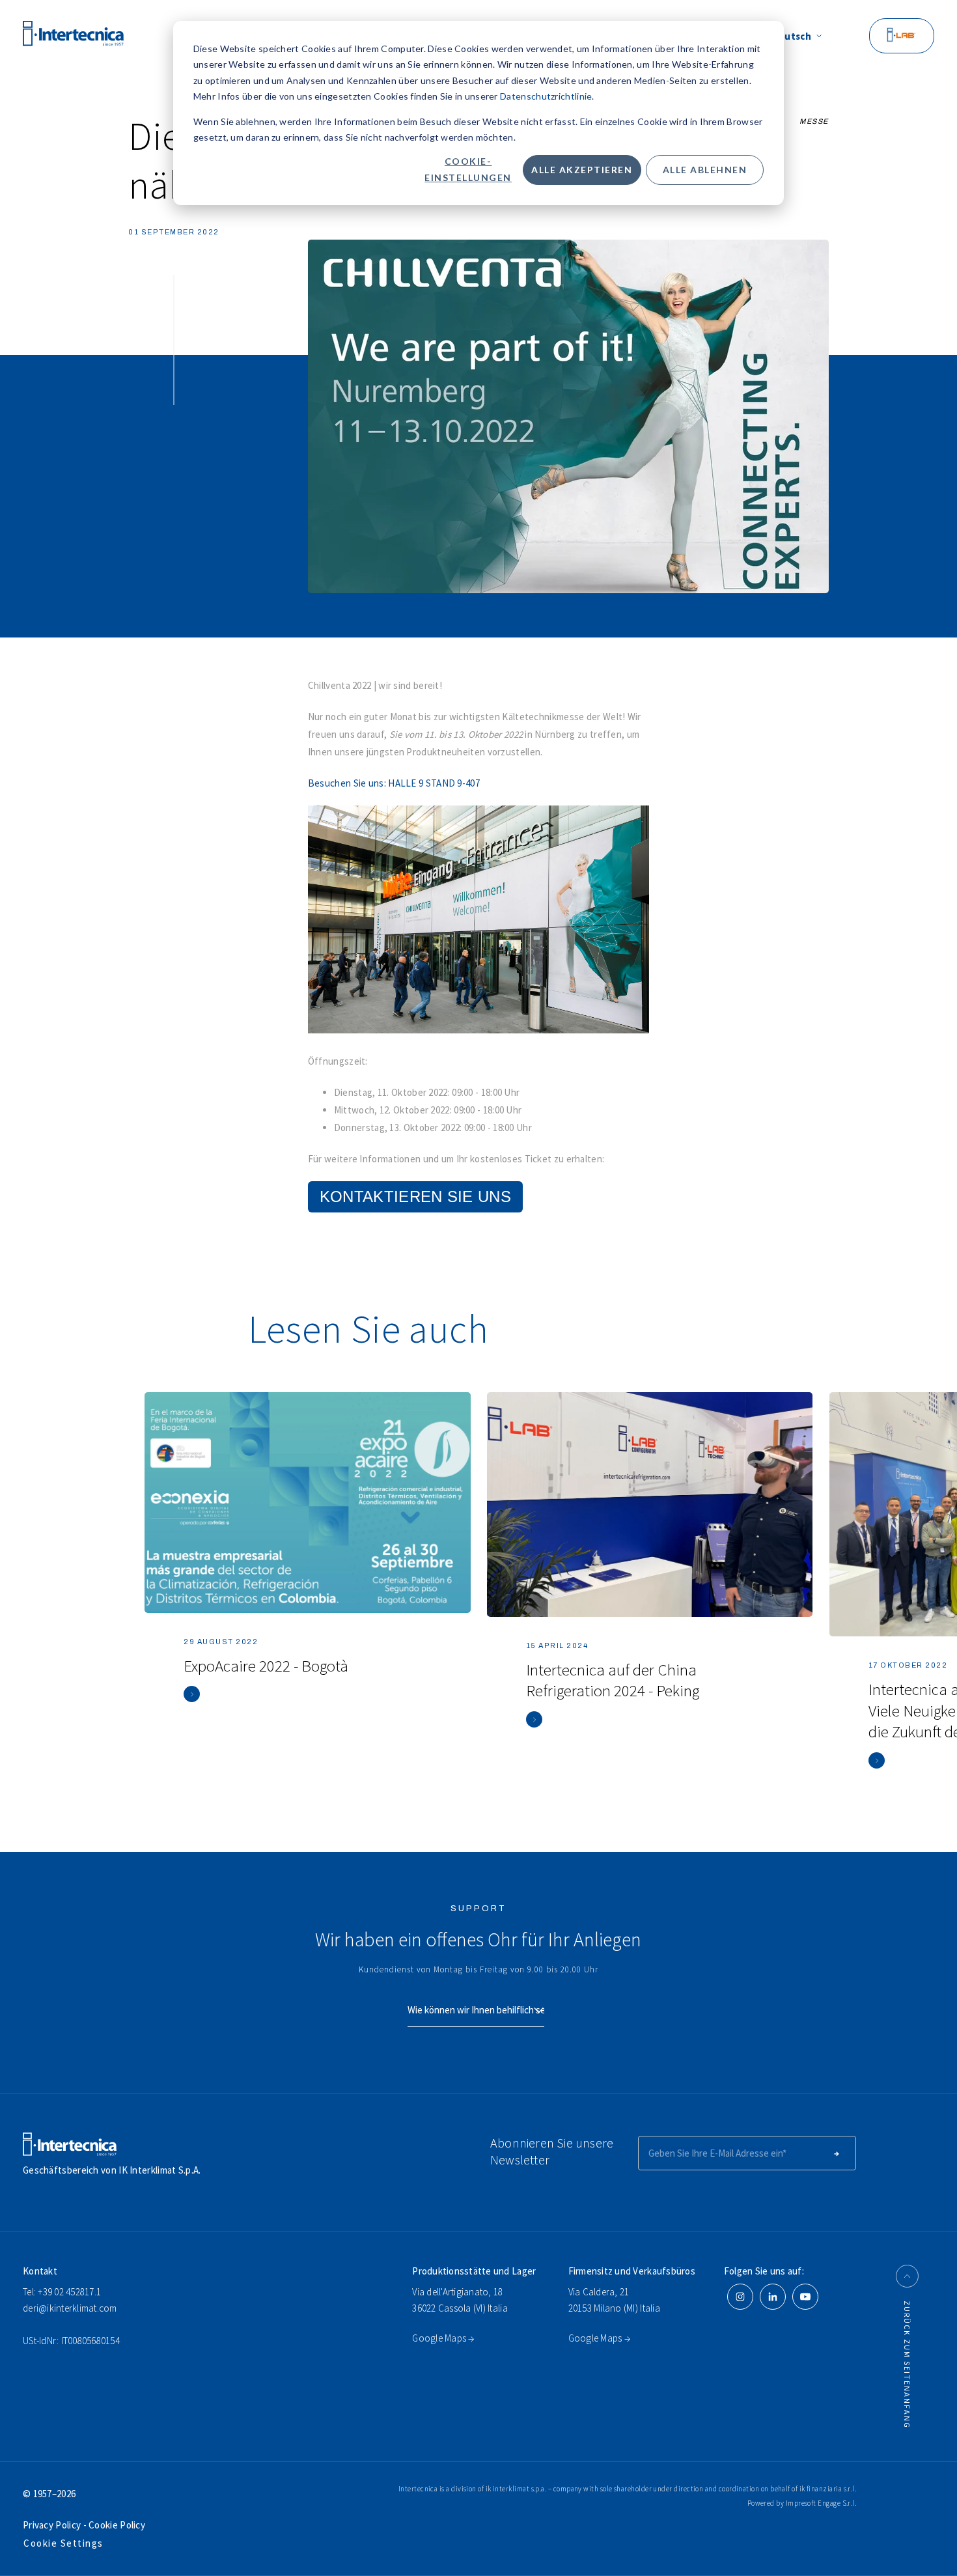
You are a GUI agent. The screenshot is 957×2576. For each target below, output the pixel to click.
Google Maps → (443, 2338)
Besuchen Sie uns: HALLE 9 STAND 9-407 (394, 783)
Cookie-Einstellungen (468, 169)
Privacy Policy (53, 2525)
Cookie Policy (116, 2525)
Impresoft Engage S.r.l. (821, 2503)
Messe (814, 121)
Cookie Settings (63, 2543)
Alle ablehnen (705, 170)
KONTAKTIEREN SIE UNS (415, 1197)
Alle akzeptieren (582, 170)
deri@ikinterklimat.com (70, 2308)
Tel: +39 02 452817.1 (62, 2292)
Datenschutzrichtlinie (546, 96)
